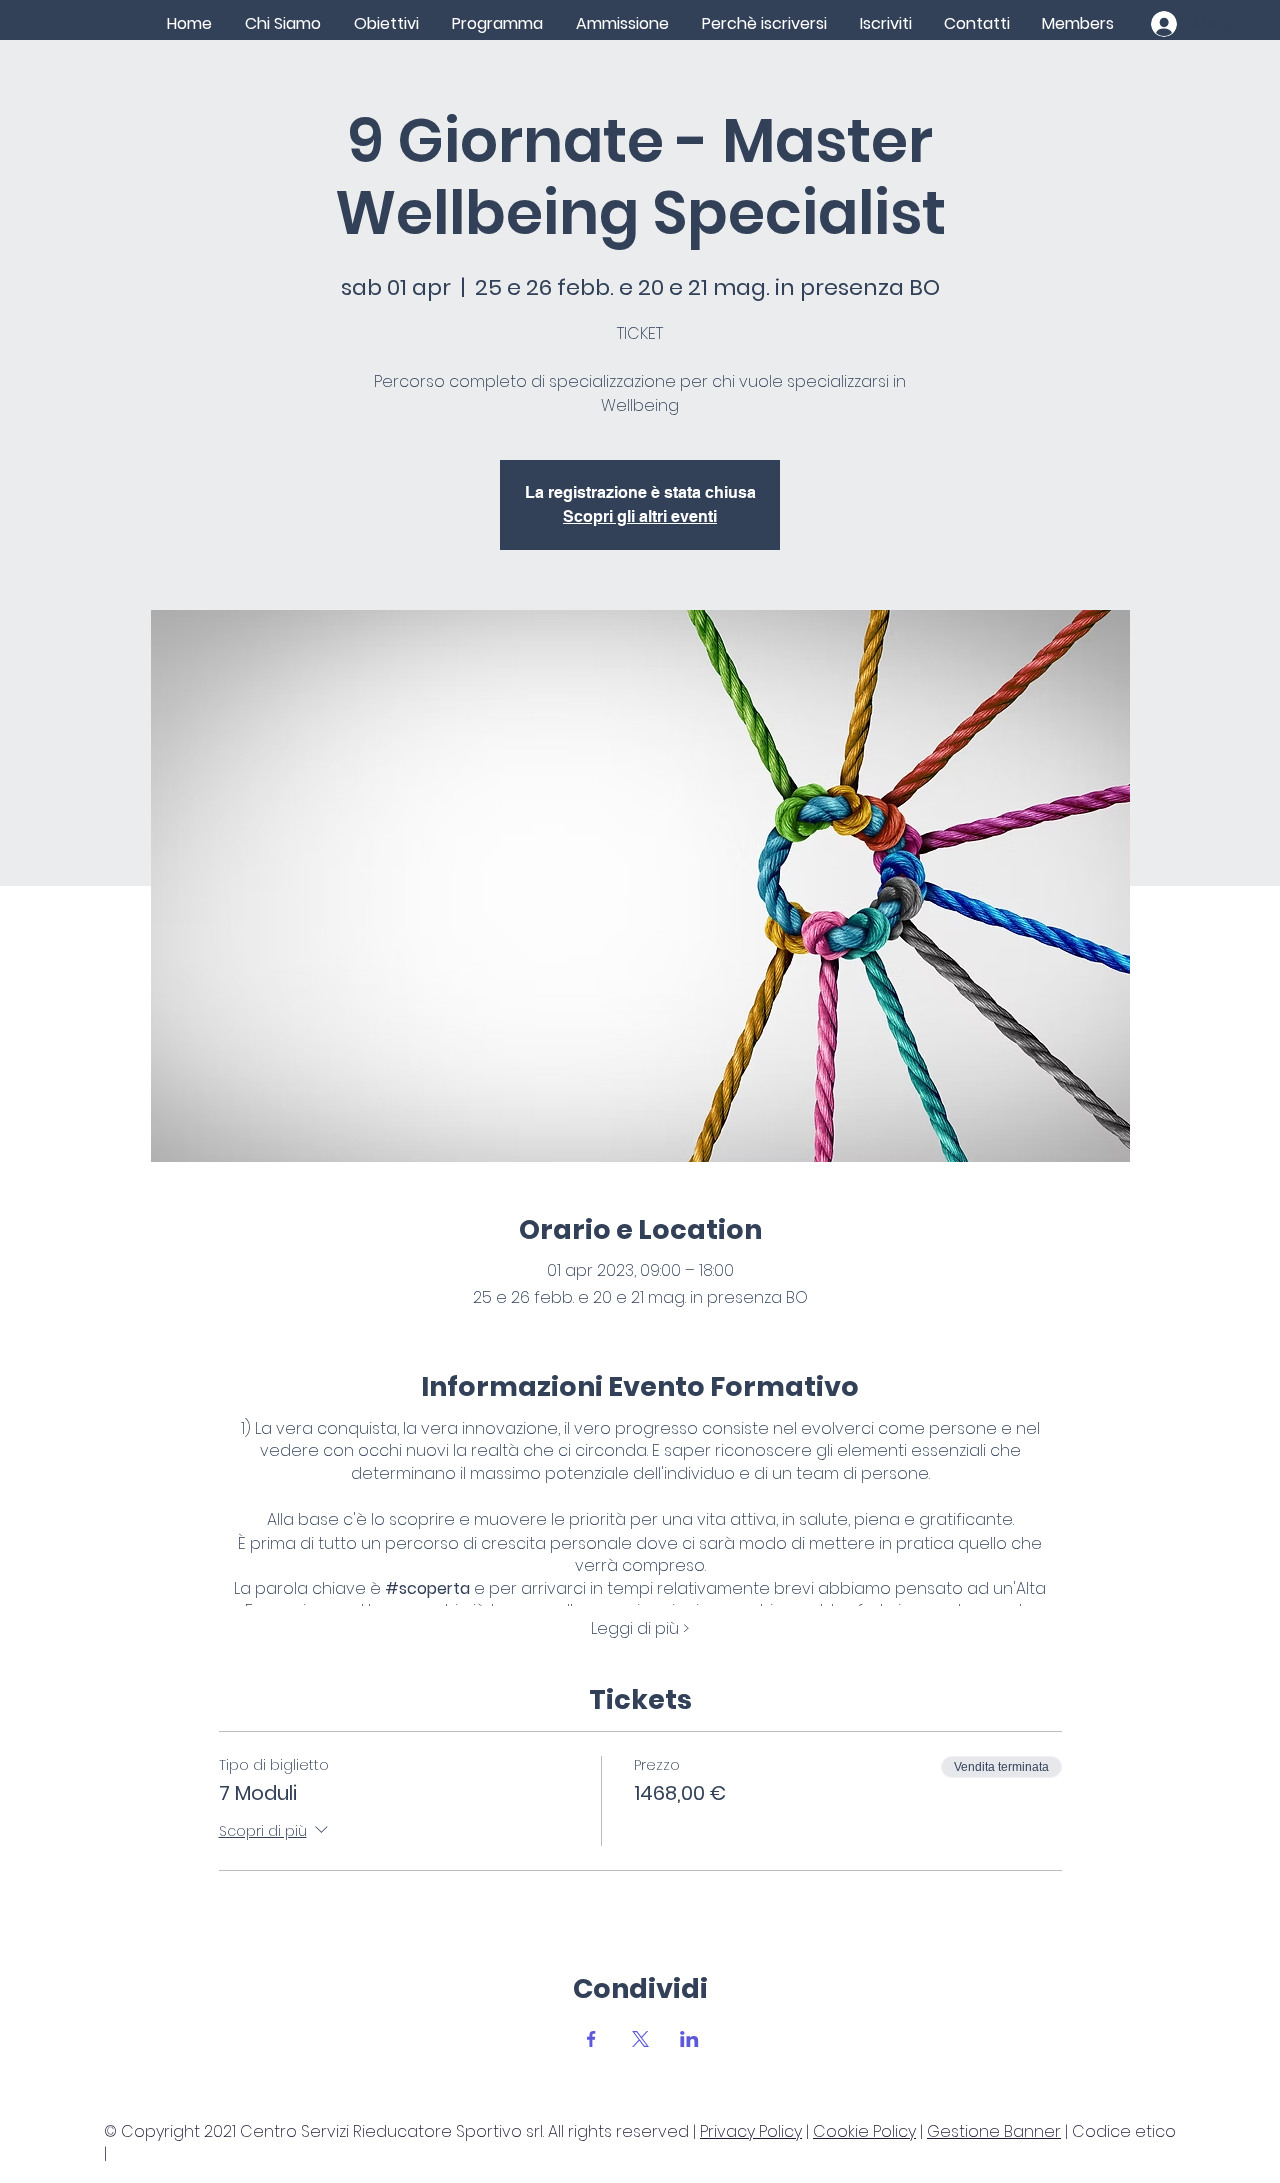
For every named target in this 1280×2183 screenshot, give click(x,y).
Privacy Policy (751, 2131)
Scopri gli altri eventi (640, 516)
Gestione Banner (994, 2131)
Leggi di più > (640, 1629)
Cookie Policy (864, 2131)
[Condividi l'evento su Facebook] (591, 2039)
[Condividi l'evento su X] (640, 2039)
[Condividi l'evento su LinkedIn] (689, 2039)
